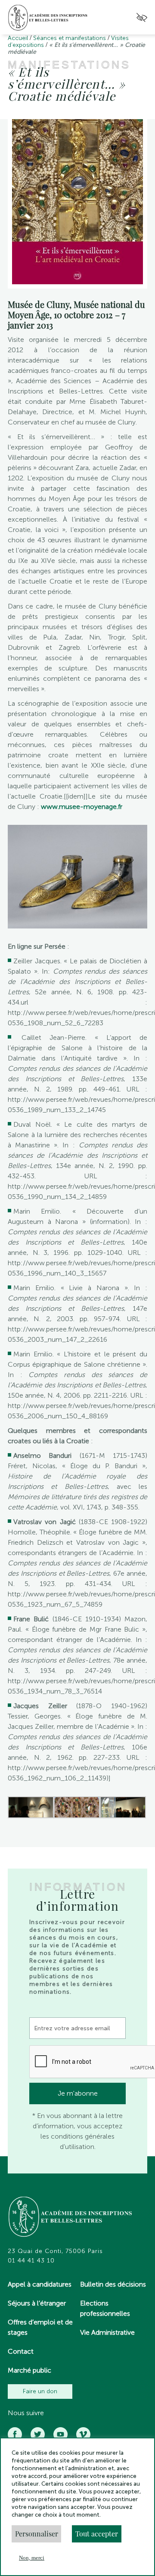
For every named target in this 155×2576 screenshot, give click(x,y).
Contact (21, 2351)
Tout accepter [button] (97, 2534)
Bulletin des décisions (113, 2284)
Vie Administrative (107, 2332)
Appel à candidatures (40, 2284)
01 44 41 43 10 (31, 2261)
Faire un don (40, 2391)
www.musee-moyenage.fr (82, 807)
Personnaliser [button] (37, 2534)
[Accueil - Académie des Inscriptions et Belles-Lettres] (71, 2218)
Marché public (29, 2370)
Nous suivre (26, 2413)
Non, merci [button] (32, 2558)
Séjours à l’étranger (37, 2303)
